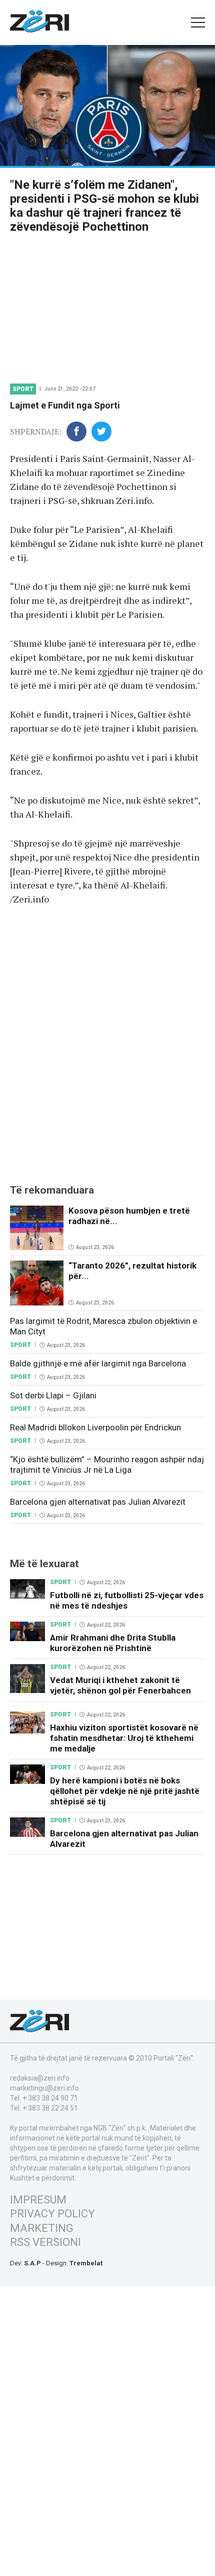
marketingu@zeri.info (44, 2088)
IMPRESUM (38, 2200)
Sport (23, 389)
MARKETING (42, 2228)
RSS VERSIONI (45, 2242)
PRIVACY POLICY (52, 2214)
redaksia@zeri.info (40, 2078)
